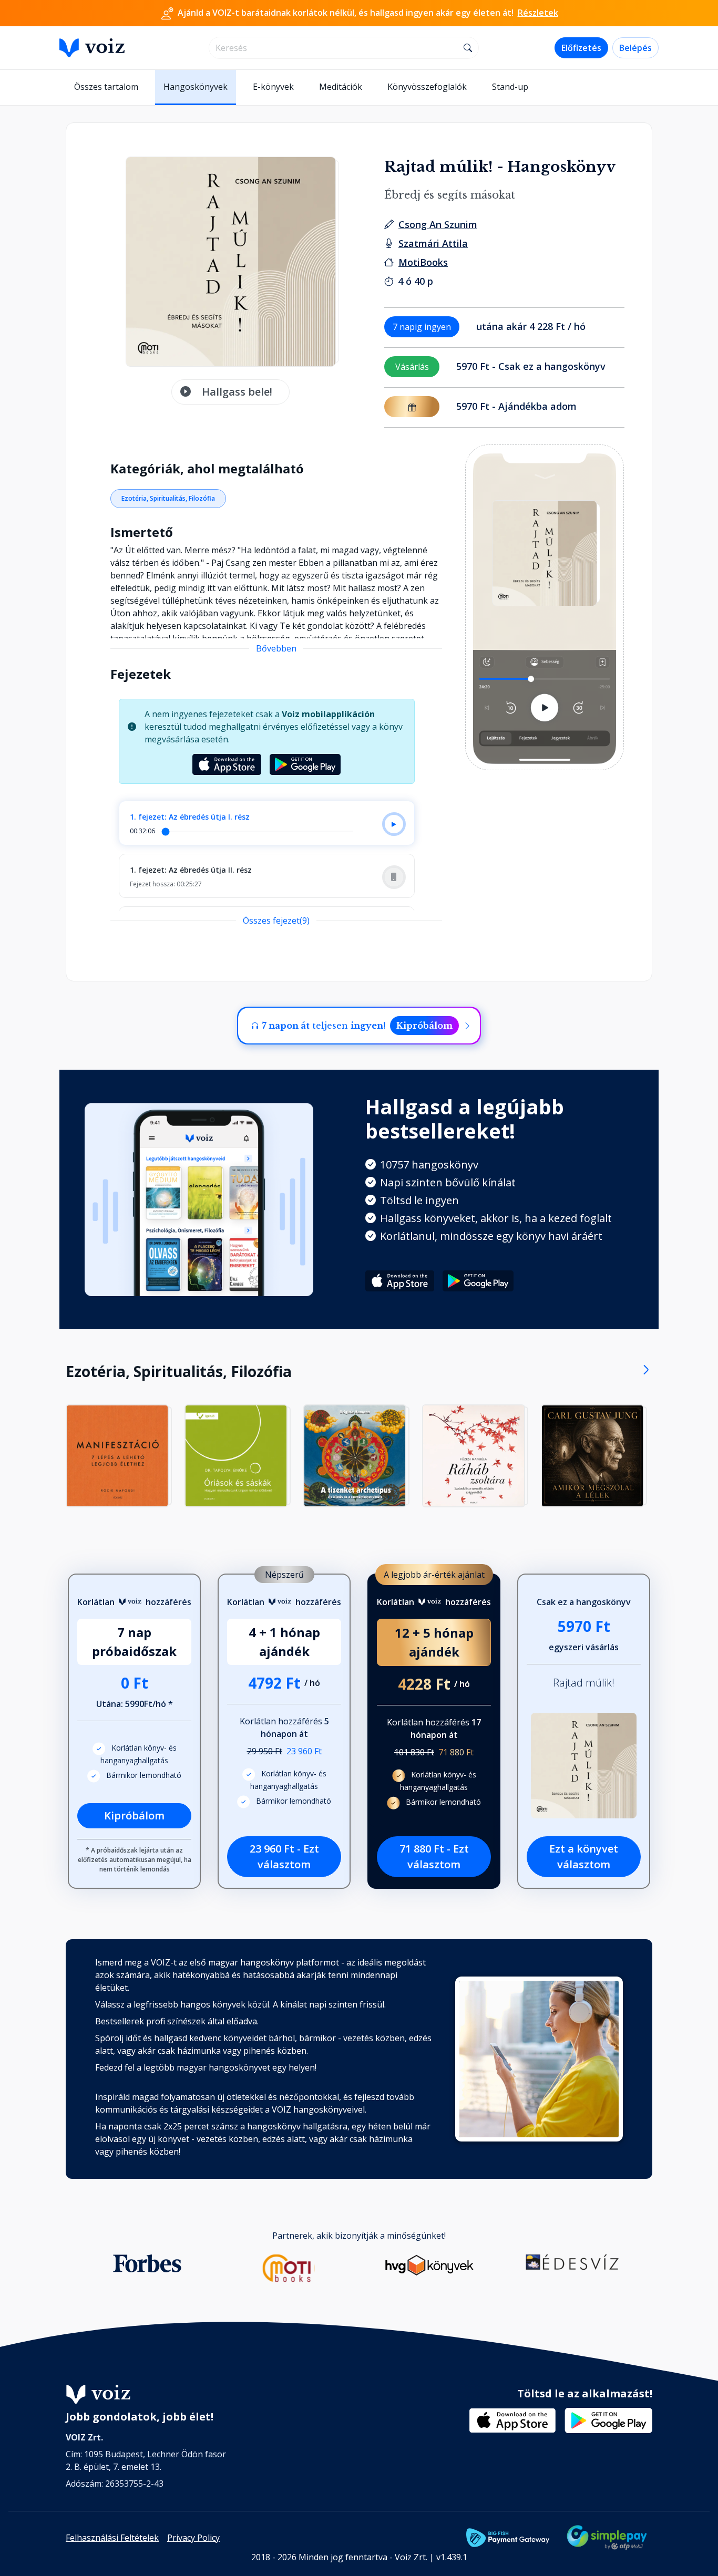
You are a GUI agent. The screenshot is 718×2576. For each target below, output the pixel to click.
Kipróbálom (424, 1026)
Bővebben (276, 648)
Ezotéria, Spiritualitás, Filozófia (168, 498)
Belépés (635, 48)
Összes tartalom (106, 87)
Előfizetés (581, 48)
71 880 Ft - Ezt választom (434, 1856)
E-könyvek (273, 87)
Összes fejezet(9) (276, 920)
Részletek (538, 13)
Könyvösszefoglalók (427, 87)
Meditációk (341, 87)
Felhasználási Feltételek (112, 2538)
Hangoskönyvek (196, 87)
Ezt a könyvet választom (584, 1856)
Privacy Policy (193, 2538)
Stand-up (510, 87)
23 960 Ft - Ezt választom (284, 1856)
